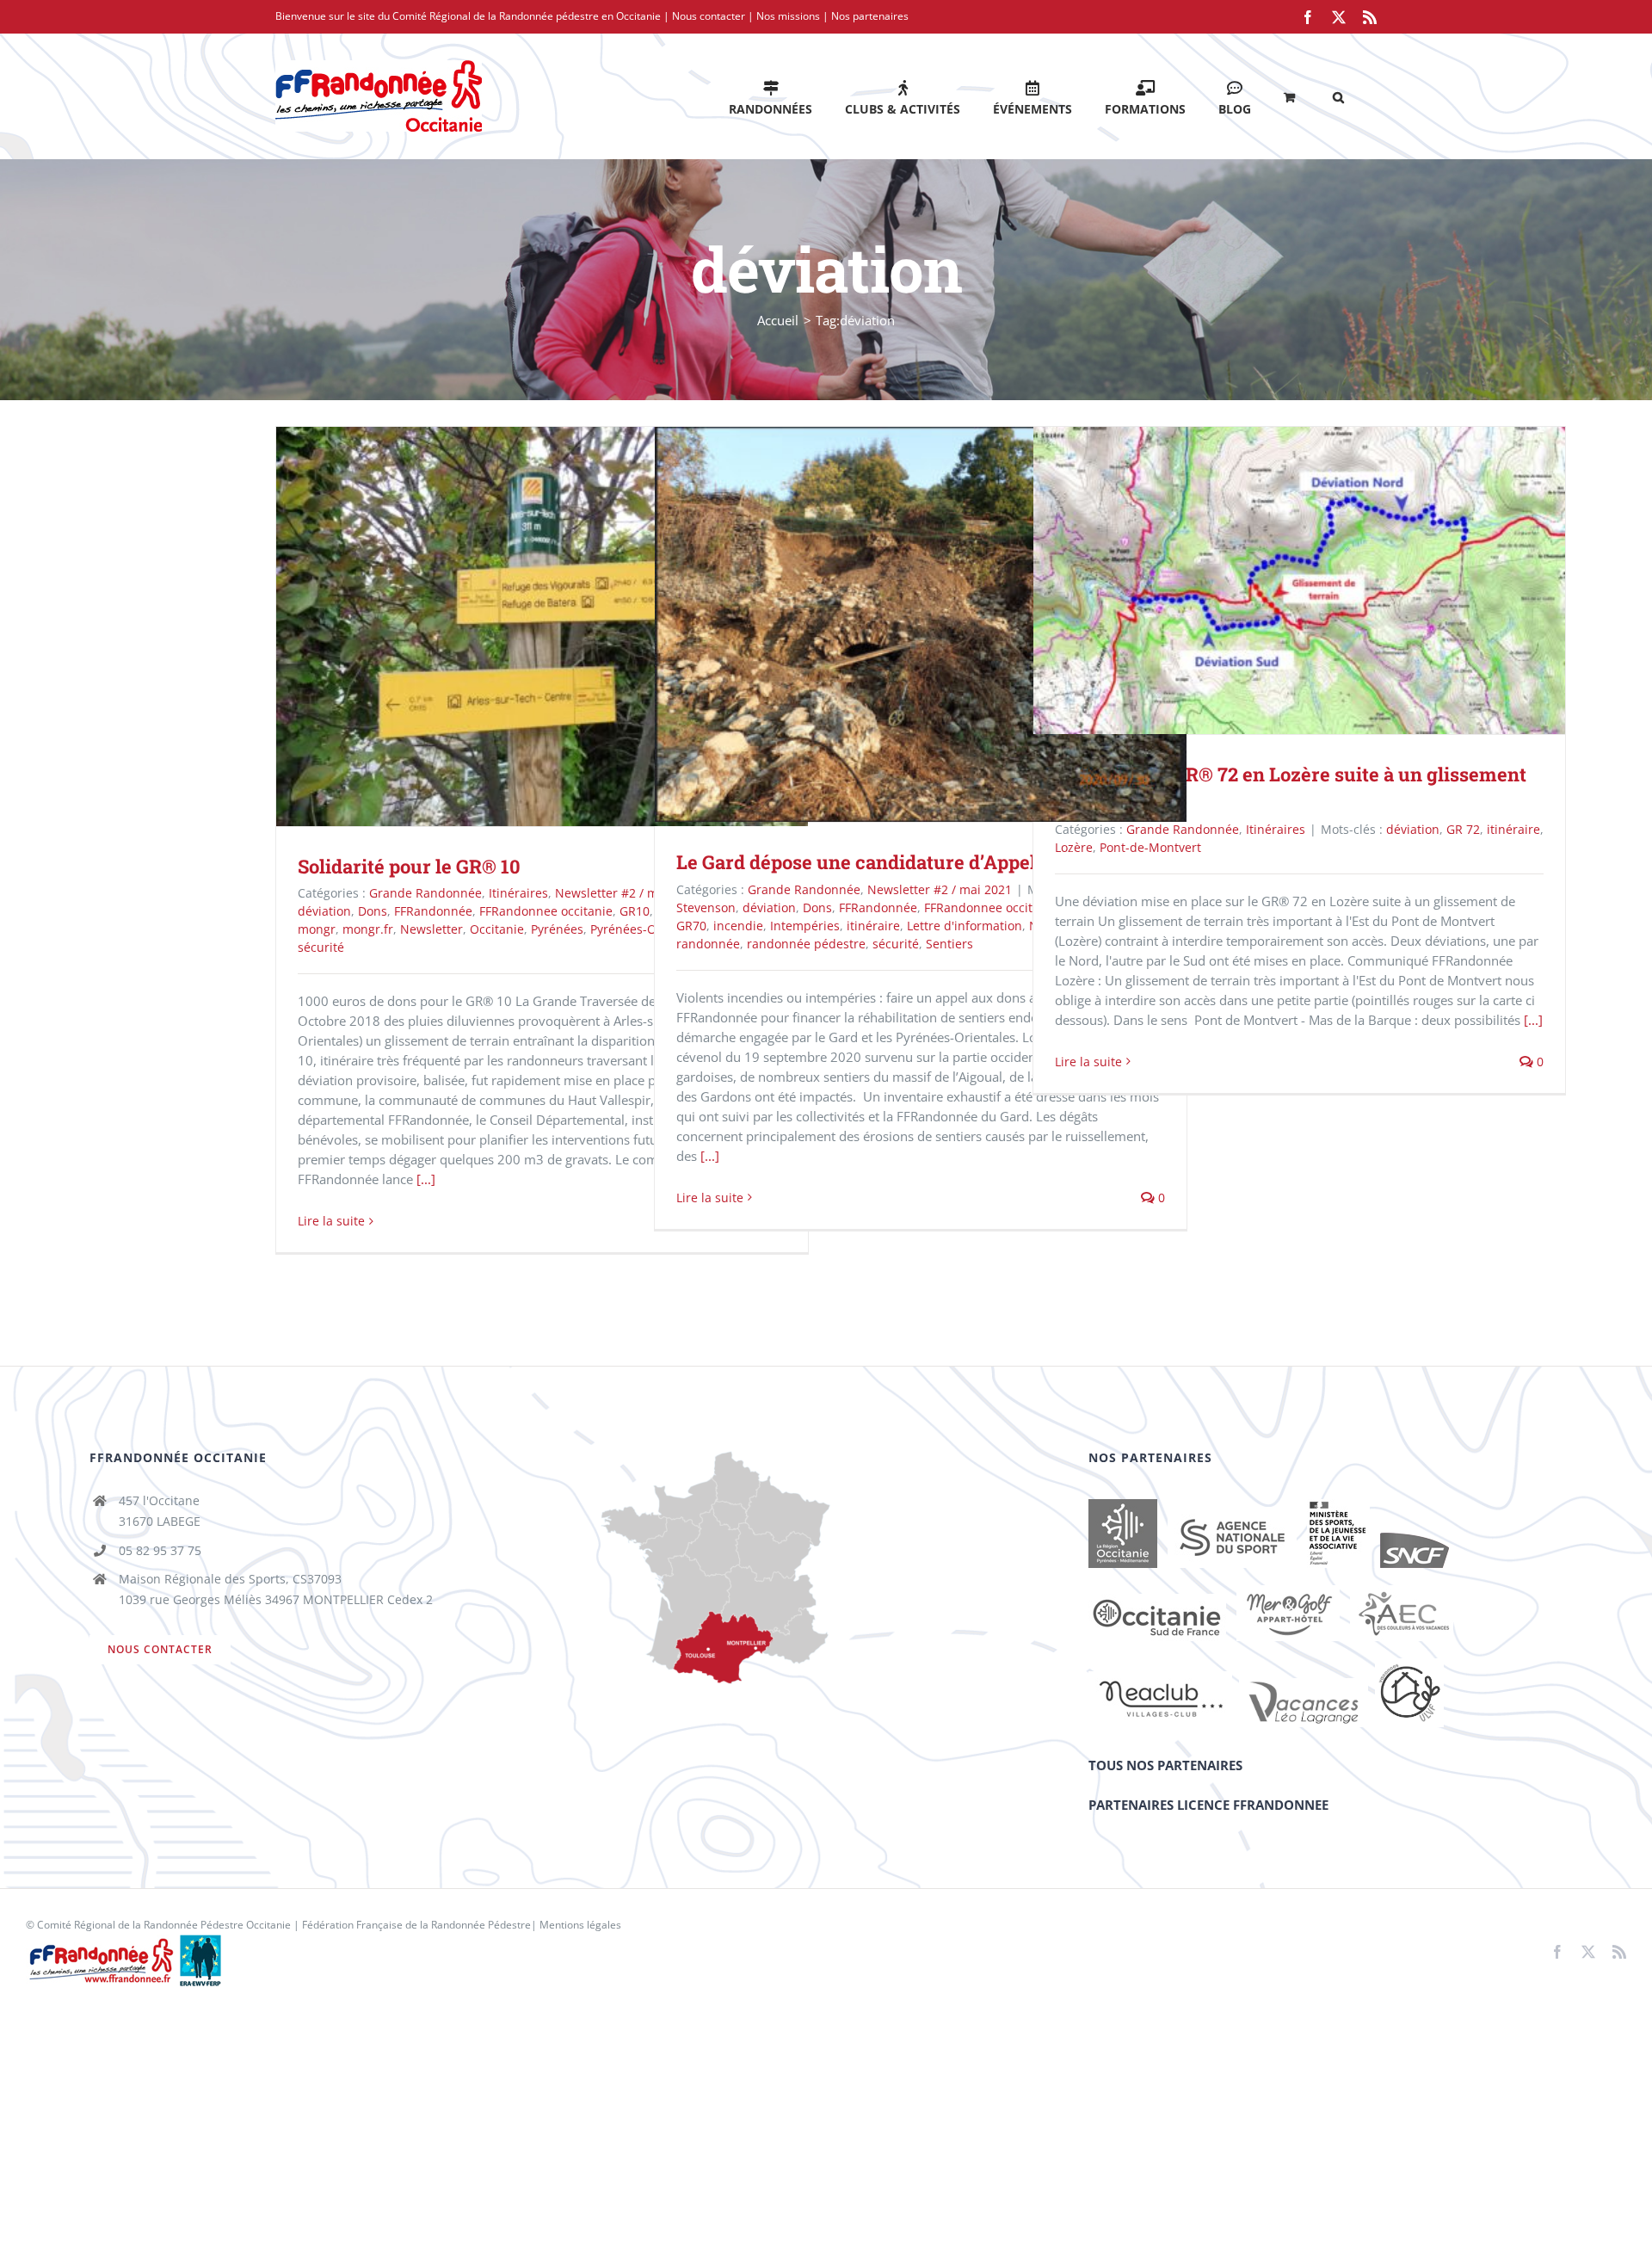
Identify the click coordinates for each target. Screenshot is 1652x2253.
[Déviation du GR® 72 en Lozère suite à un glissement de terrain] (1299, 580)
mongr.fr (368, 929)
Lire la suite (331, 1221)
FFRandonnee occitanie (546, 911)
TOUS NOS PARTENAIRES (1165, 1765)
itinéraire (873, 926)
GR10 (635, 911)
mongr (317, 929)
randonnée (708, 944)
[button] (1338, 96)
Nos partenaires (870, 16)
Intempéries (805, 926)
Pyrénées (557, 929)
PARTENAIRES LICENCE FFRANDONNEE (1208, 1805)
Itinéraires (518, 893)
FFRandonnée (433, 911)
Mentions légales (580, 1925)
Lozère (1074, 847)
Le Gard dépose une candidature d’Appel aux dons (896, 624)
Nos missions (788, 16)
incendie (738, 926)
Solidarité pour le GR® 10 (518, 626)
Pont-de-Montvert (1150, 847)
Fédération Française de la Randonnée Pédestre (416, 1925)
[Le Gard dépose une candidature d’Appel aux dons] (921, 624)
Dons (373, 911)
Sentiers (949, 944)
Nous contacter (709, 16)
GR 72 (1463, 829)
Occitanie (497, 929)
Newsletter (431, 929)
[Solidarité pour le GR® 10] (542, 627)
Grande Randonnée (425, 893)
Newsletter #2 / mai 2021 (627, 893)
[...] (426, 1179)
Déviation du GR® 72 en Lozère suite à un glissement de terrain (1275, 580)
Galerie (567, 626)
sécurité (321, 947)
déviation (324, 911)
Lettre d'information (965, 926)
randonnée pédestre (806, 944)
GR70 (691, 926)
